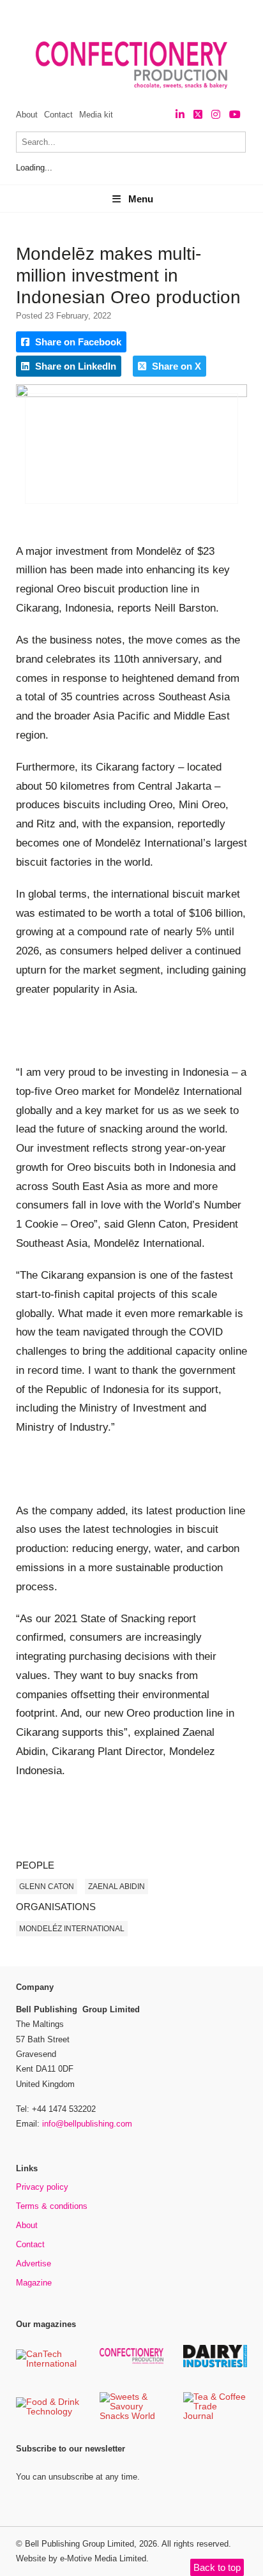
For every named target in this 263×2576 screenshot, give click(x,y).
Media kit (96, 115)
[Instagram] (216, 115)
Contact (58, 115)
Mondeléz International (72, 1929)
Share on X (175, 366)
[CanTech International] (48, 2364)
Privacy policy (42, 2187)
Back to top (217, 2567)
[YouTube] (235, 115)
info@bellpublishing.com (87, 2124)
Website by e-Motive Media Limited (81, 2558)
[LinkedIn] (180, 115)
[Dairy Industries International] (215, 2365)
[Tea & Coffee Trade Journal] (215, 2417)
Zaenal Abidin (116, 1887)
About (27, 115)
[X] (198, 115)
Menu (141, 199)
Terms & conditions (52, 2206)
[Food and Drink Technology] (48, 2412)
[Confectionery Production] (131, 2362)
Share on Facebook (77, 342)
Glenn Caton (47, 1887)
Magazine (34, 2283)
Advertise (34, 2263)
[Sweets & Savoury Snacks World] (131, 2417)
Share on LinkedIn (74, 366)
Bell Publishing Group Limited (79, 2544)
